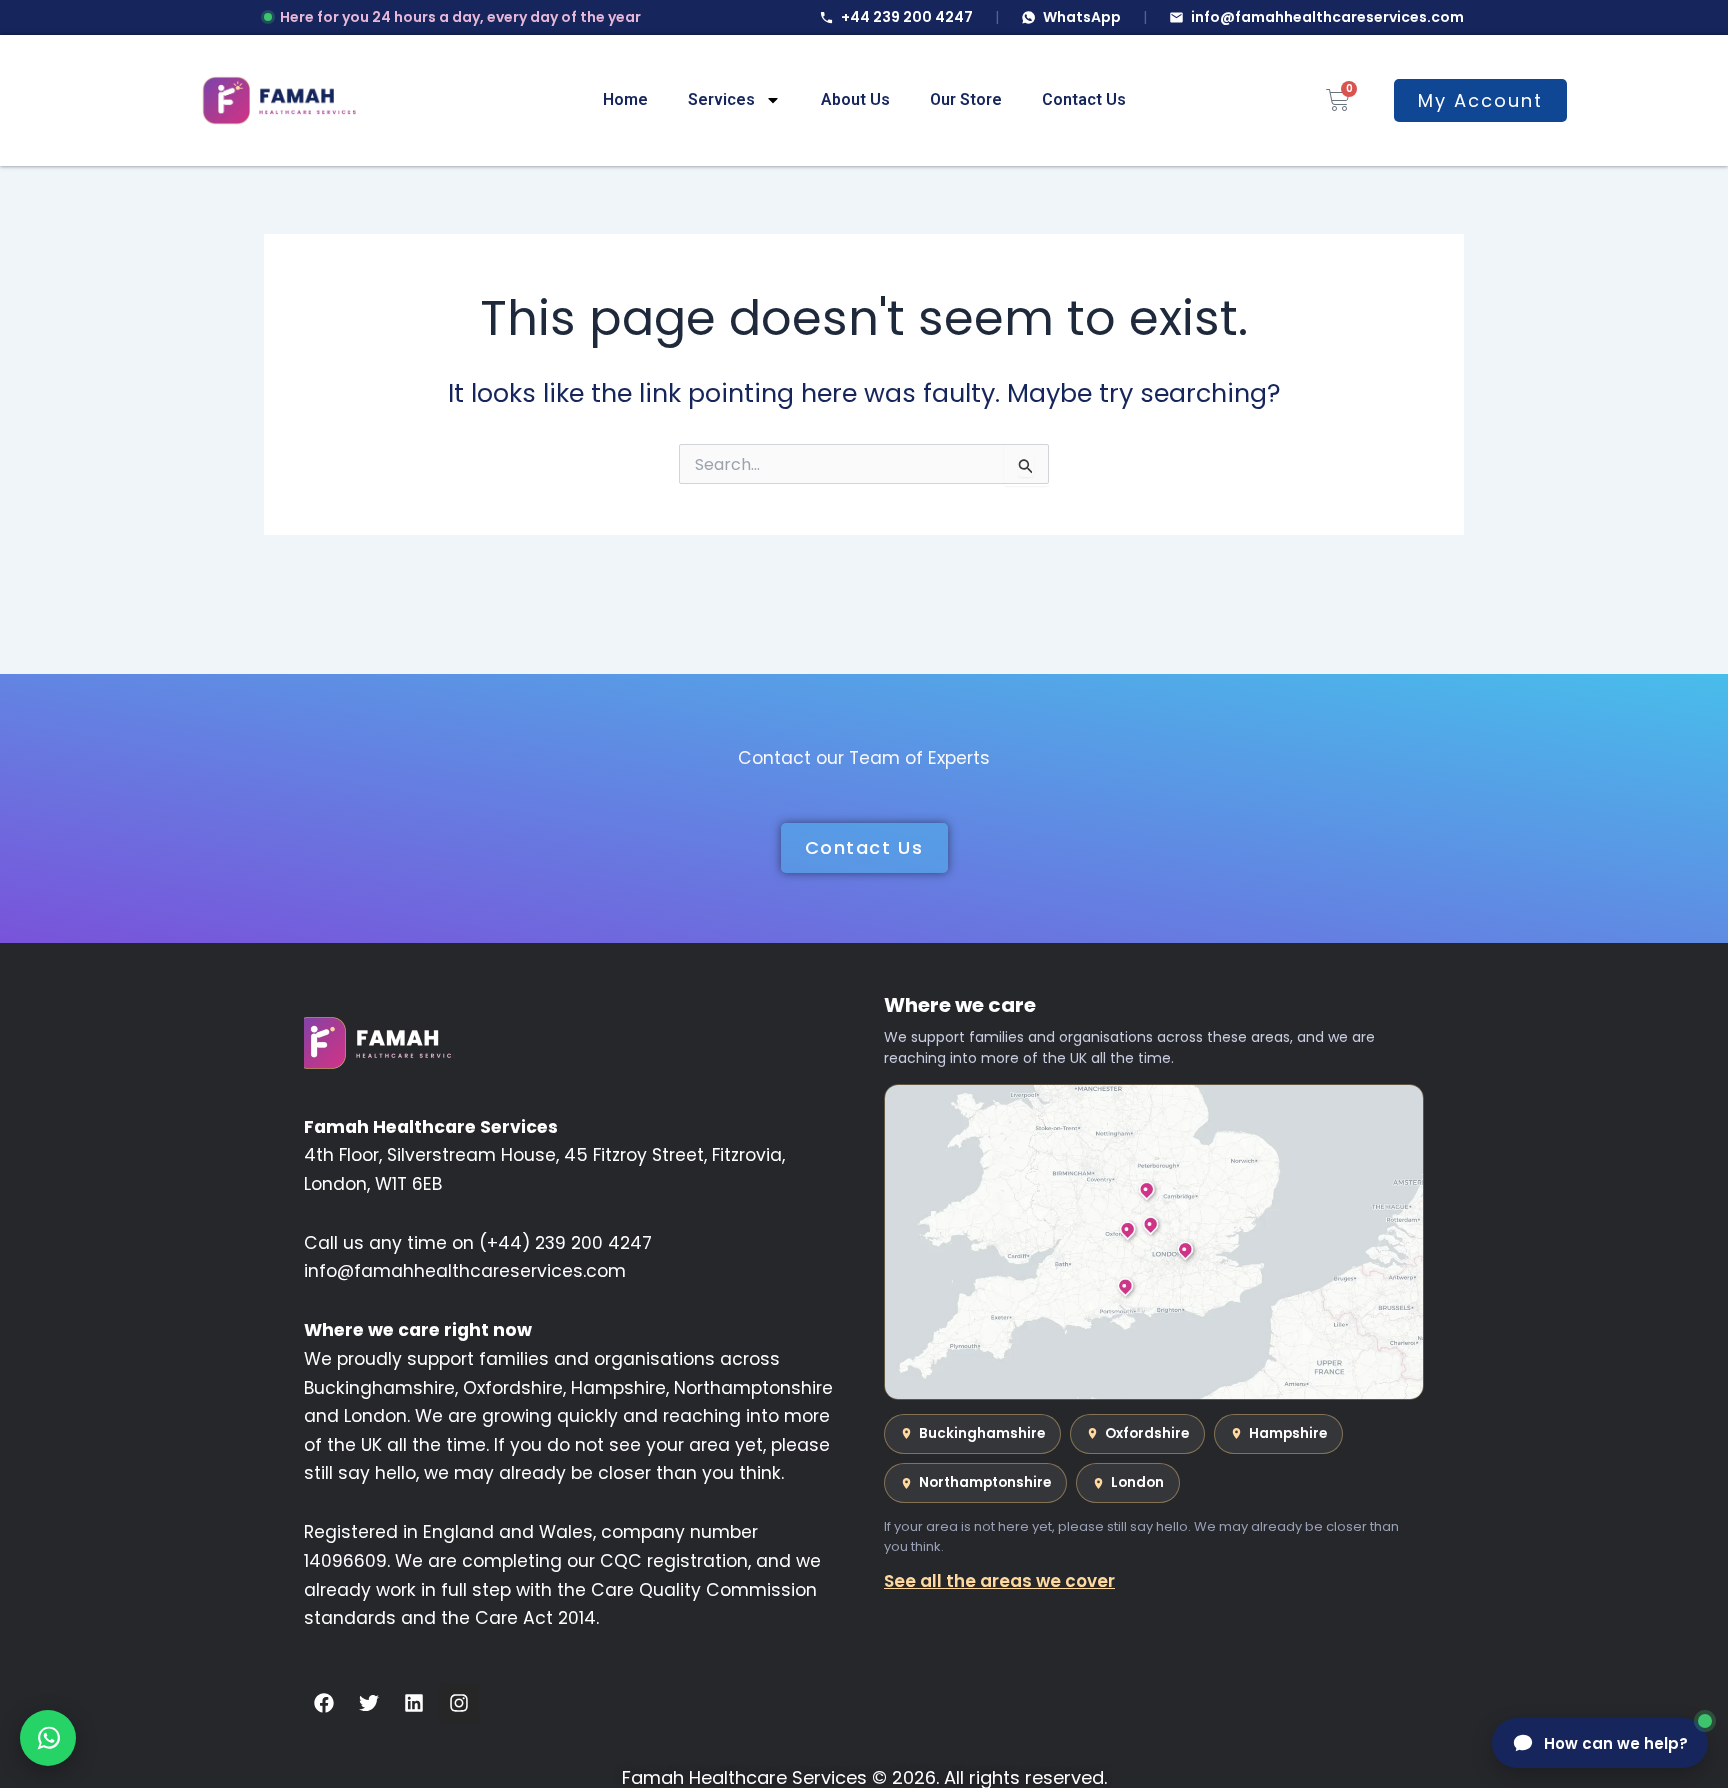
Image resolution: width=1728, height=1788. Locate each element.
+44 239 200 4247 (907, 17)
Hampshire (1288, 1433)
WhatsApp (1082, 17)
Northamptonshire (985, 1482)
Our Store (966, 99)
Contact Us (1084, 99)
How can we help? (1616, 1743)
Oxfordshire (1147, 1433)
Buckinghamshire (982, 1433)
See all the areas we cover (999, 1581)
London (1137, 1482)
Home (625, 99)
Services (721, 99)
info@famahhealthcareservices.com (1327, 17)
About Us (855, 99)
